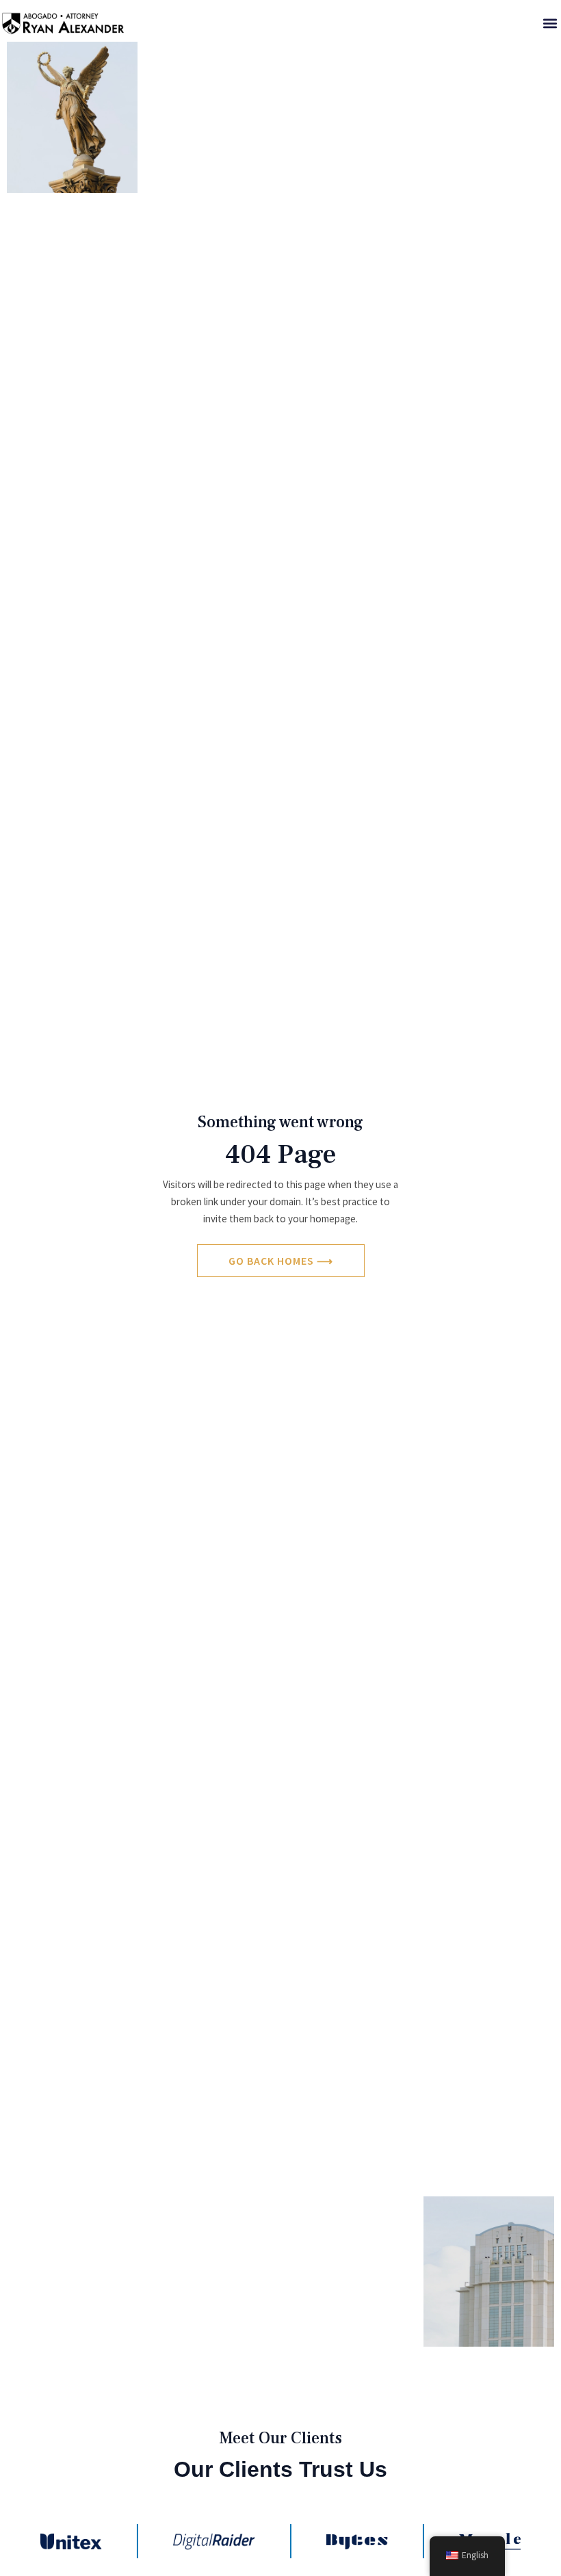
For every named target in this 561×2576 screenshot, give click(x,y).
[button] (550, 23)
